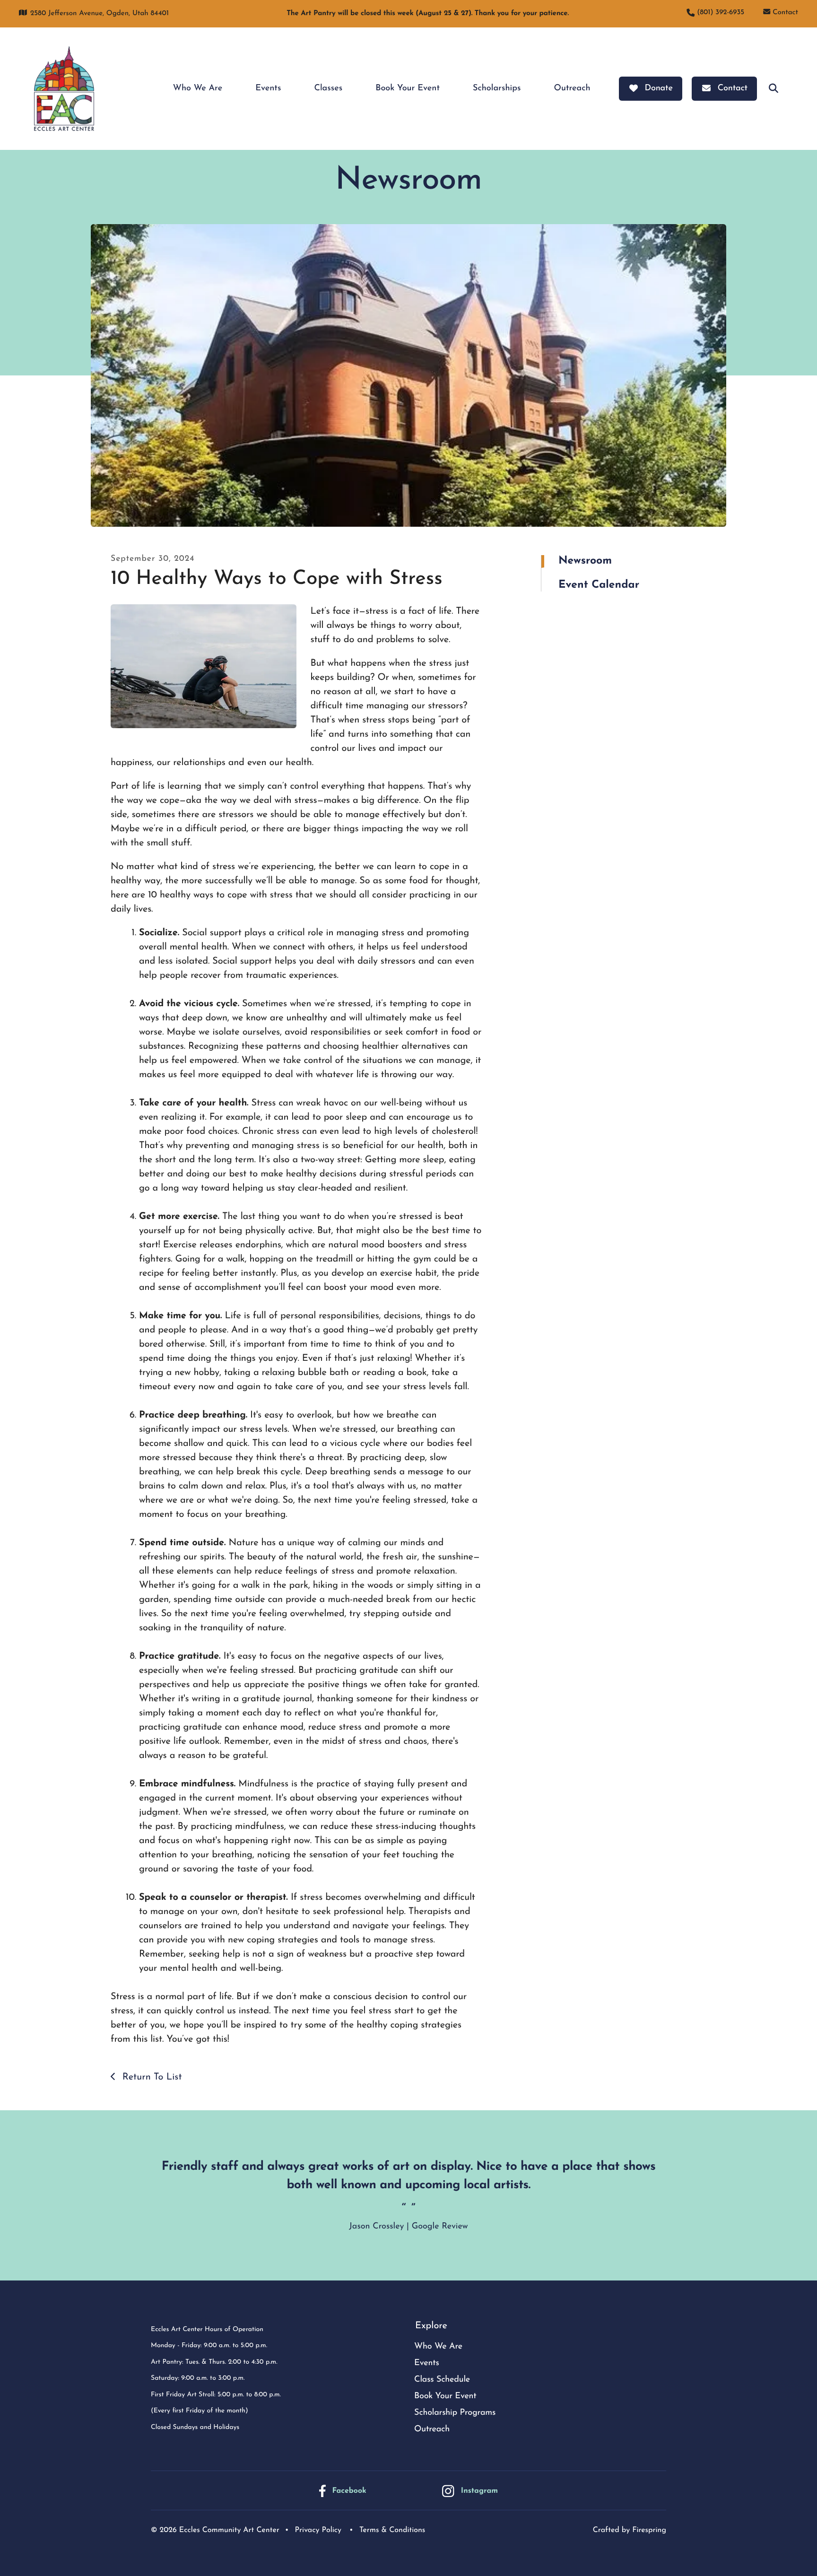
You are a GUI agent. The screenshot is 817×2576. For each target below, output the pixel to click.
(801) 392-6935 (721, 13)
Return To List (150, 2077)
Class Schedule (442, 2380)
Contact (785, 13)
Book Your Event (408, 88)
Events (268, 88)
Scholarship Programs (455, 2413)
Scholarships (497, 88)
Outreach (572, 88)
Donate (659, 88)
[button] (774, 88)
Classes (328, 88)
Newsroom (585, 561)
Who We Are (198, 88)
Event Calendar (599, 585)
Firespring (649, 2530)
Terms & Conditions (392, 2530)
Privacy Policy (318, 2530)
